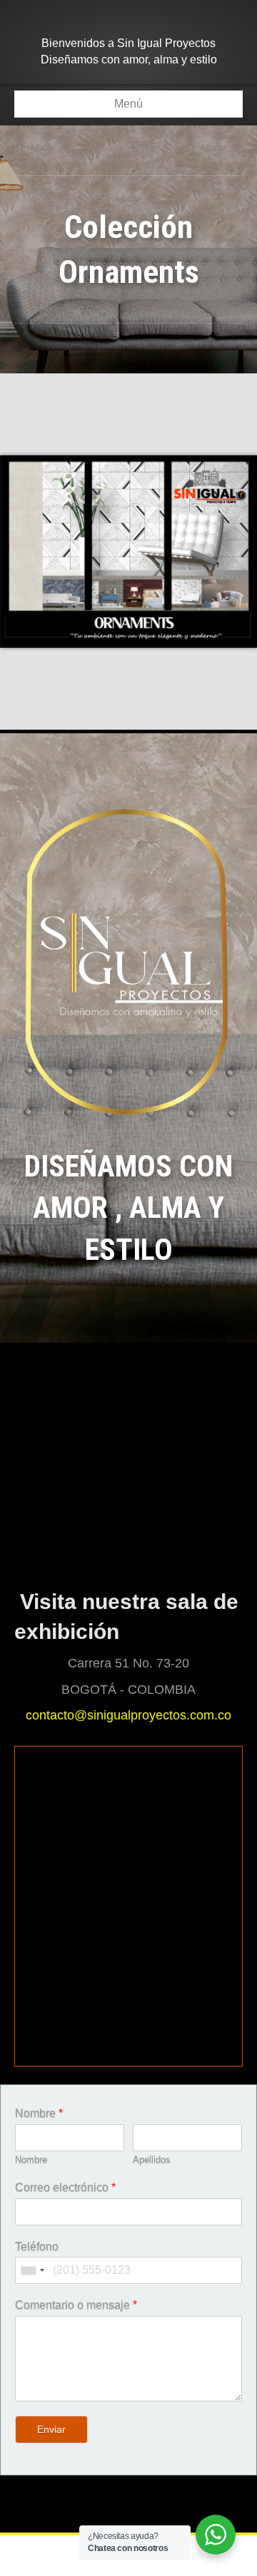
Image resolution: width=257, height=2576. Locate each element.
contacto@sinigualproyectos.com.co (128, 1715)
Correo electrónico (65, 2187)
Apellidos (152, 2159)
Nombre (39, 2113)
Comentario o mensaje (76, 2305)
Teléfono (37, 2246)
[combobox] (32, 2270)
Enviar (51, 2429)
